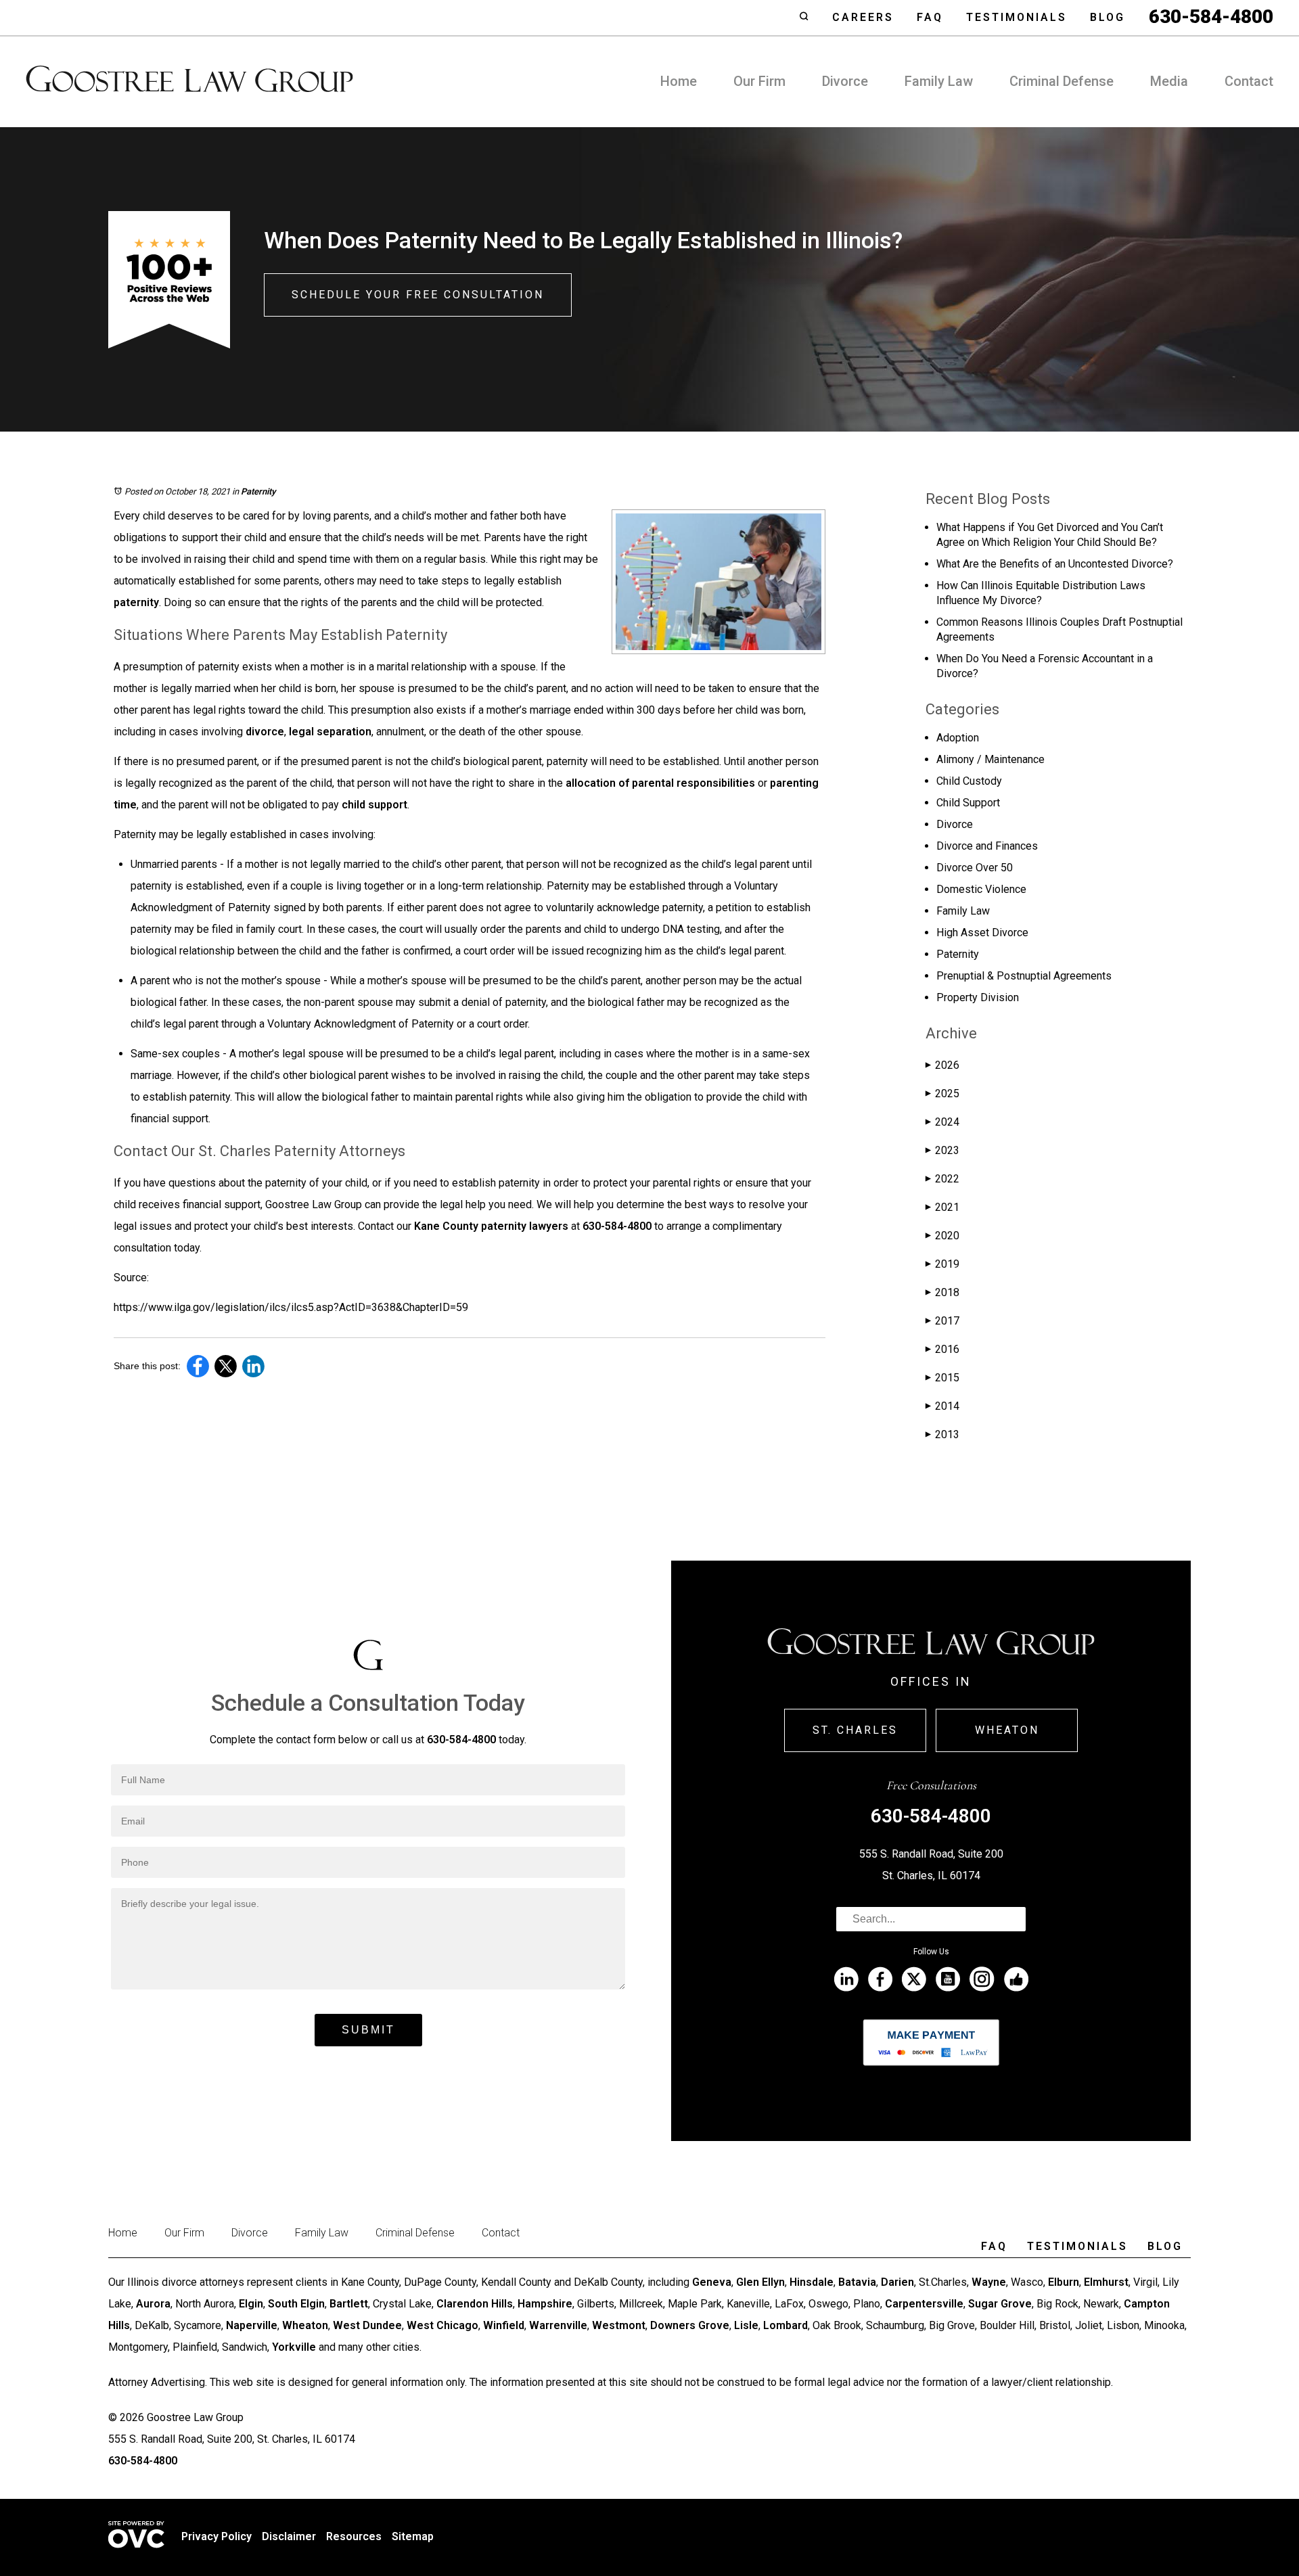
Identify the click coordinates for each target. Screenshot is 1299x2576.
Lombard (785, 2325)
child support (374, 805)
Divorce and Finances (987, 846)
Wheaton (1007, 1730)
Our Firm (759, 81)
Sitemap (413, 2536)
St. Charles (855, 1730)
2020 (942, 1236)
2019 (942, 1264)
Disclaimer (289, 2536)
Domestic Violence (981, 889)
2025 (942, 1094)
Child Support (968, 803)
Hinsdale (812, 2282)
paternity (136, 602)
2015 (942, 1378)
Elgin (251, 2304)
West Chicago (442, 2325)
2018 (942, 1292)
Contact (1249, 81)
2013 (942, 1434)
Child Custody (969, 781)
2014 (942, 1406)
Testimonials (1017, 17)
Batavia (857, 2282)
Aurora (153, 2304)
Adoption (958, 738)
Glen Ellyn (760, 2282)
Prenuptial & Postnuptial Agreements (1024, 976)
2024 (942, 1122)
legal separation (330, 732)
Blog (1108, 17)
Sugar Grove (1000, 2304)
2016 (942, 1349)
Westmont (619, 2325)
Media (1169, 81)
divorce (265, 732)
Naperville (252, 2325)
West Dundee (367, 2325)
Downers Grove (690, 2325)
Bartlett (349, 2304)
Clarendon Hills (475, 2304)
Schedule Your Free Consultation (418, 295)
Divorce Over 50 (975, 868)
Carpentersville (924, 2304)
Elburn (1064, 2282)
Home (679, 81)
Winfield (504, 2325)
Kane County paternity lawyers (491, 1226)
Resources (354, 2536)
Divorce (845, 81)
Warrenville (558, 2325)
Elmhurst (1106, 2282)
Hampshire (545, 2304)
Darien (897, 2282)
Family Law (939, 81)
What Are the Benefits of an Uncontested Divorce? (1055, 564)
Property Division (978, 997)
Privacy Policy (216, 2536)
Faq (930, 17)
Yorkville (294, 2347)
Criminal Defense (1062, 81)
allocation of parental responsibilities (660, 783)
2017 (942, 1321)
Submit (368, 2030)
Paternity (258, 491)
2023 (942, 1150)
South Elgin (296, 2304)
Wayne (989, 2282)
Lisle (746, 2325)
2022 (942, 1179)
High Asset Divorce (982, 933)
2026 (942, 1065)
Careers (863, 17)
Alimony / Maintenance (990, 759)
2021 (942, 1207)
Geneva (712, 2282)
